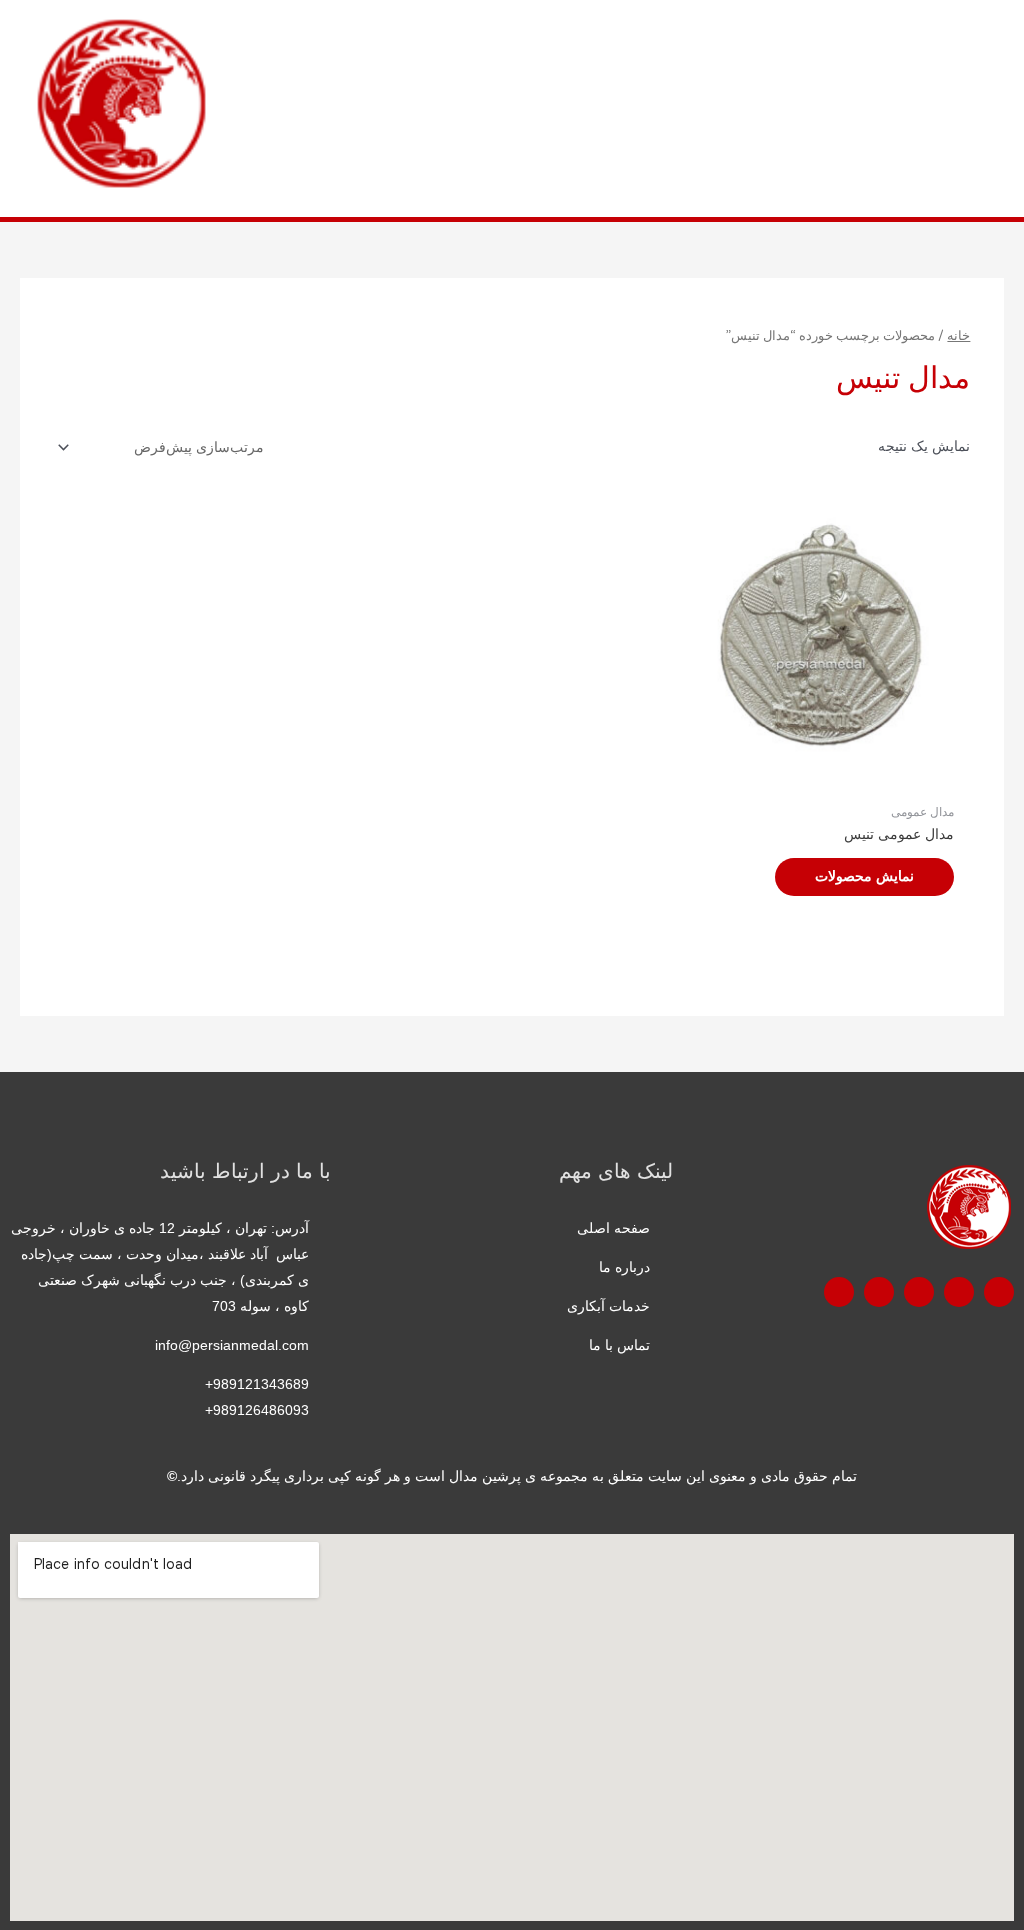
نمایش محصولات (864, 876)
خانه (958, 336)
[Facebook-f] (999, 1292)
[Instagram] (879, 1292)
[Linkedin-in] (839, 1292)
